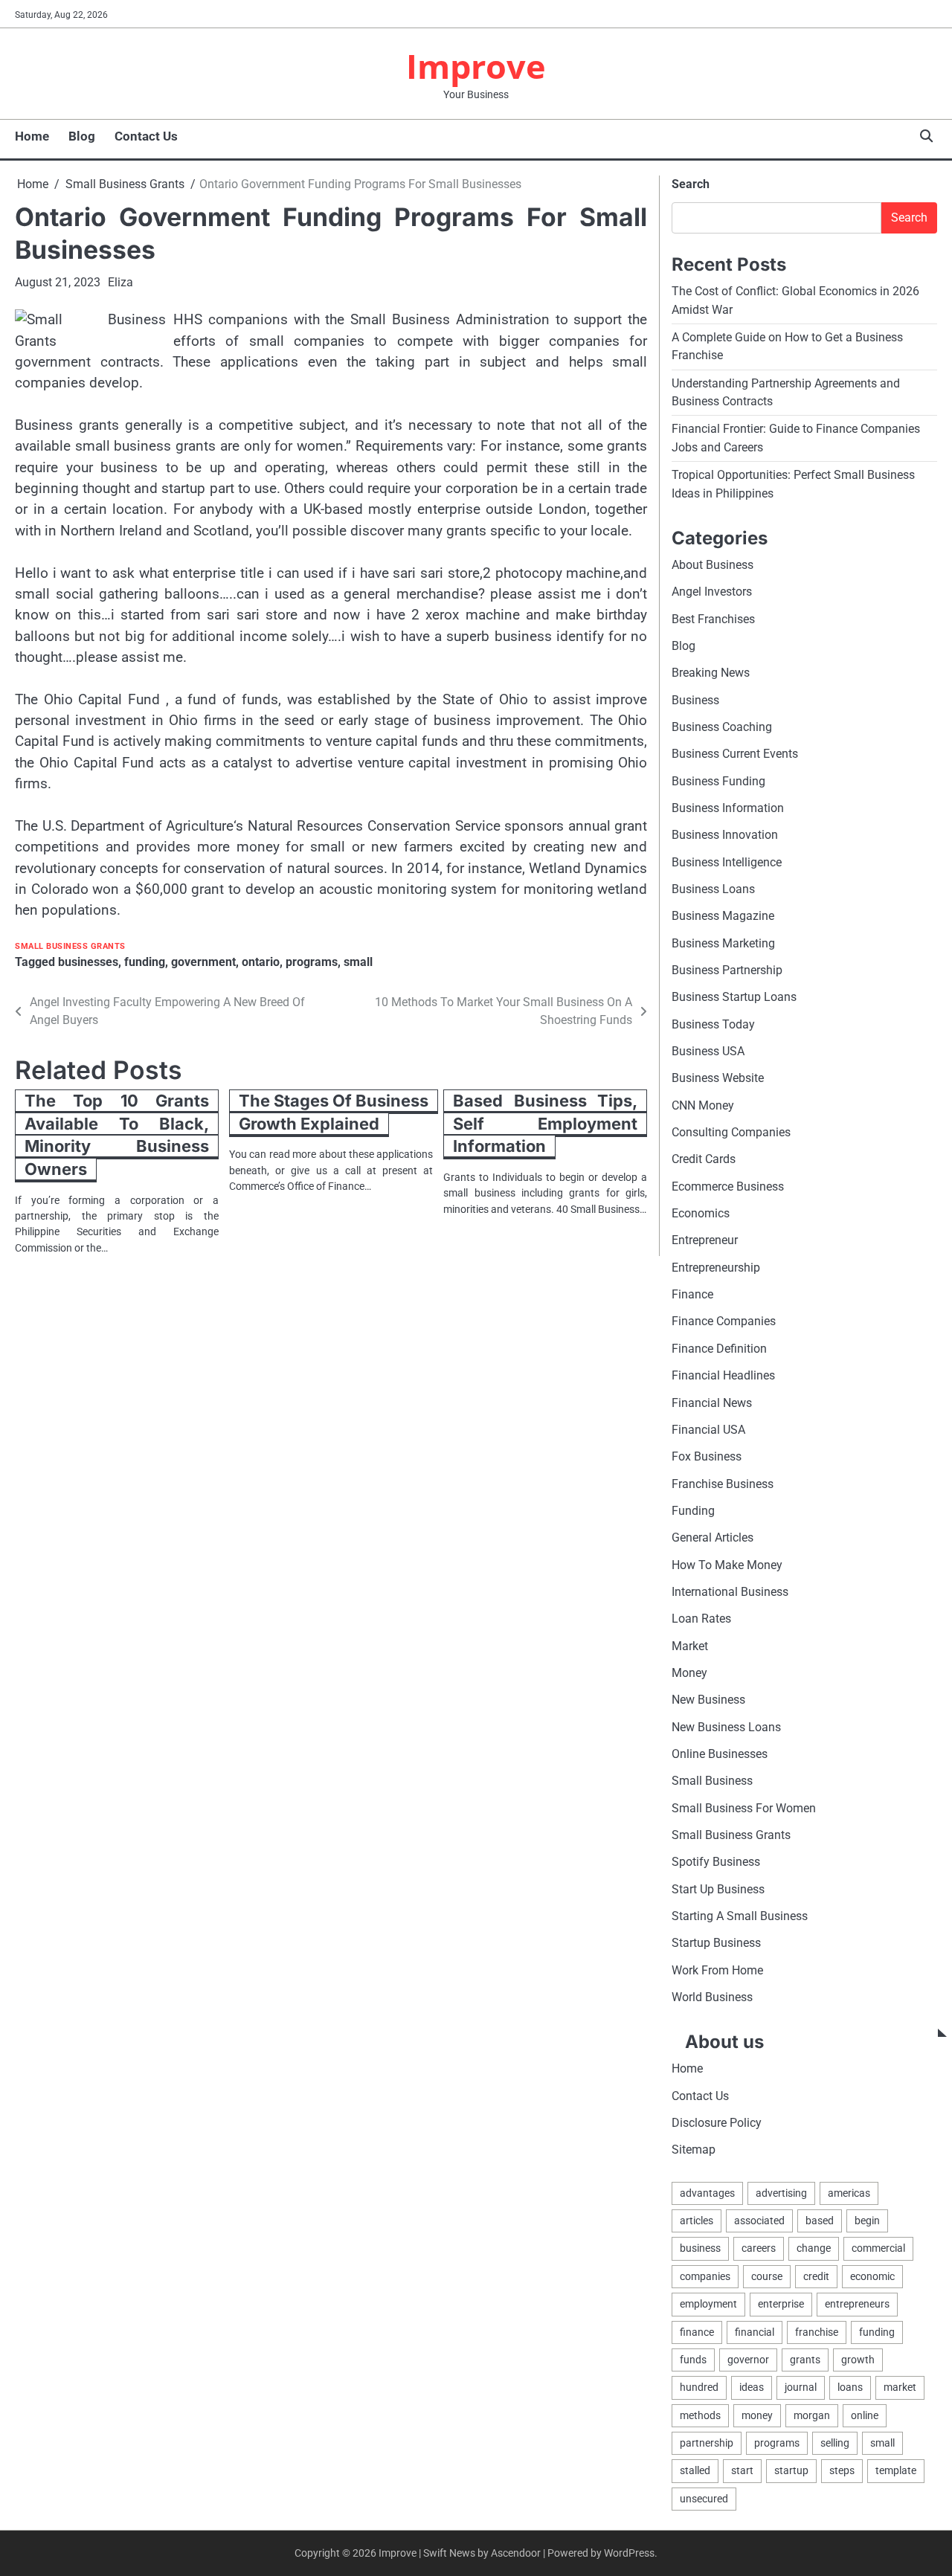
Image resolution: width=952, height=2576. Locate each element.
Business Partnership (727, 970)
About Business (713, 565)
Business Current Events (735, 754)
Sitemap (694, 2150)
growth (858, 2360)
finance (697, 2332)
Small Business (712, 1781)
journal (801, 2387)
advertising (781, 2193)
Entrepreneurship (716, 1268)
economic (872, 2276)
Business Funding (718, 781)
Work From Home (717, 1970)
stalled (695, 2470)
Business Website (718, 1078)
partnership (707, 2443)
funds (693, 2360)
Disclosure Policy (717, 2123)
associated (759, 2221)
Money (689, 1673)
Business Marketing (723, 943)
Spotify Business (716, 1862)
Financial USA (708, 1430)
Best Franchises (713, 619)
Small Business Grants (70, 946)
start (742, 2470)
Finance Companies (724, 1321)
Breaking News (711, 673)
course (767, 2276)
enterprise (781, 2304)
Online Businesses (720, 1754)
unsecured (704, 2499)
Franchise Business (723, 1484)
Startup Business (716, 1943)
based (820, 2221)
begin (867, 2221)
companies (705, 2276)
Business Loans (713, 889)
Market (690, 1646)
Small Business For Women (744, 1808)
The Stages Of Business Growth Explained (334, 1112)
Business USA (708, 1051)
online (865, 2415)
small (358, 962)
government (203, 962)
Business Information (728, 808)
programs (312, 962)
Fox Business (707, 1456)
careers (759, 2248)
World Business (712, 1997)
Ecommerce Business (728, 1186)
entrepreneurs (857, 2304)
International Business (730, 1592)
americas (849, 2193)
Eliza (120, 282)
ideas (752, 2387)
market (900, 2387)
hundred (699, 2387)
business (700, 2248)
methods (700, 2415)
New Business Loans (726, 1727)
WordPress (629, 2553)
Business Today (713, 1024)
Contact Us (146, 136)
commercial (878, 2248)
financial (755, 2332)
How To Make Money (727, 1565)
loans (850, 2387)
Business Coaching (722, 727)
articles (697, 2221)
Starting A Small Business (740, 1916)
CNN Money (703, 1105)
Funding (693, 1511)
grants (805, 2360)
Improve (476, 66)
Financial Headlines (723, 1375)
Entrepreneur (705, 1240)
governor (748, 2360)
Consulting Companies (731, 1132)
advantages (707, 2193)
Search (691, 184)
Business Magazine (723, 916)
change (814, 2248)
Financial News (712, 1403)
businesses (88, 962)
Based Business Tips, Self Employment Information (545, 1123)
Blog (82, 136)
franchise (817, 2332)
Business (695, 700)
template (896, 2470)
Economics (701, 1213)
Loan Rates (701, 1619)
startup (791, 2470)
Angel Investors (712, 592)
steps (842, 2470)
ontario (261, 962)
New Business (708, 1700)
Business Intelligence (727, 862)
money (757, 2415)
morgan (812, 2415)
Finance (692, 1294)
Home (32, 136)
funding (145, 962)
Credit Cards (704, 1159)
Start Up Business (718, 1889)
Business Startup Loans (734, 997)
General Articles (713, 1537)
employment (708, 2304)
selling (835, 2443)
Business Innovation (725, 835)
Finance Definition (719, 1349)
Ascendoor (516, 2553)
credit (816, 2276)
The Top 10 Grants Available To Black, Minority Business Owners (117, 1135)
